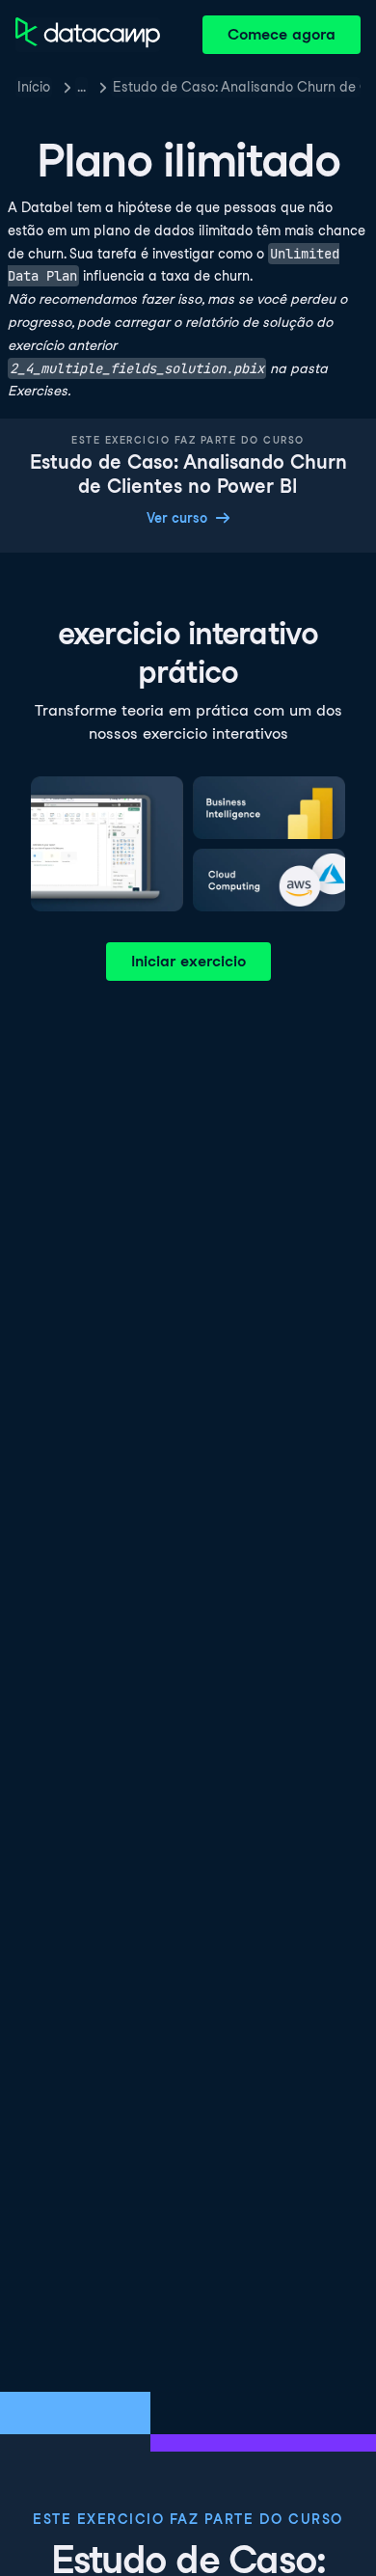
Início (34, 87)
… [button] (81, 87)
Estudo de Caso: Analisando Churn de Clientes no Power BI (237, 87)
